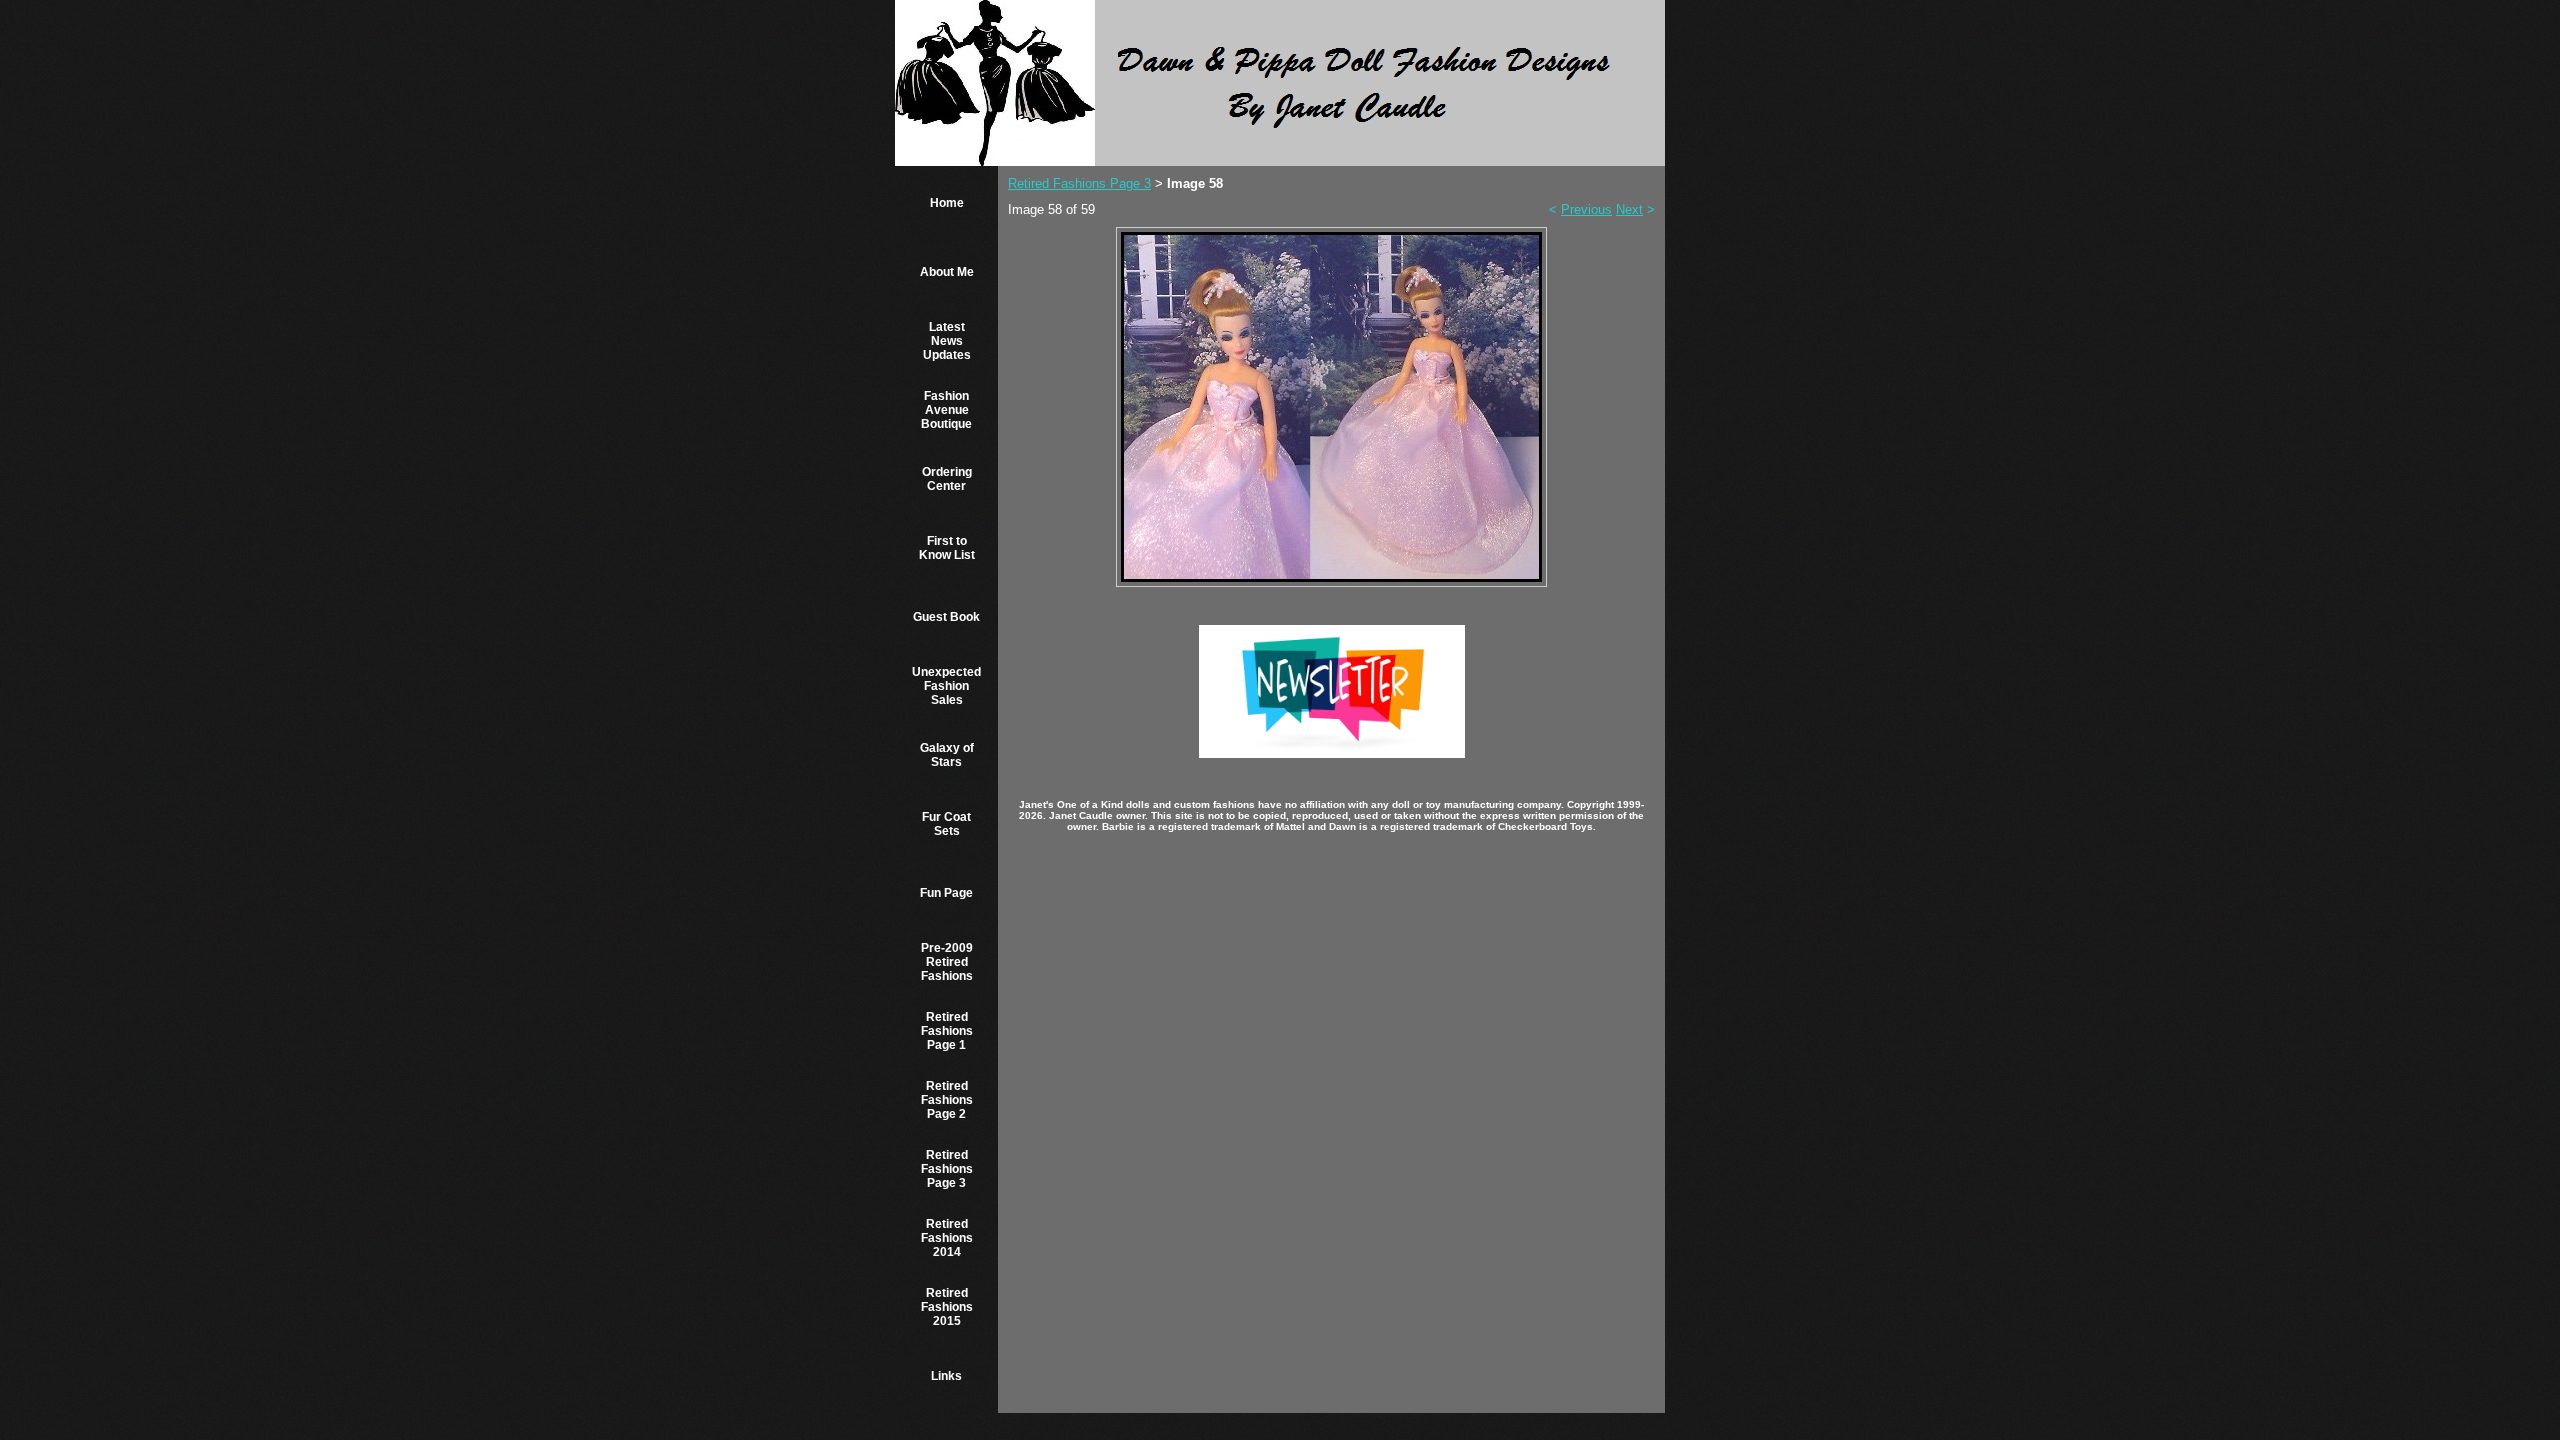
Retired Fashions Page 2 (947, 1100)
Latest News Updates (947, 341)
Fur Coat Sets (946, 824)
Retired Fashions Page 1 (947, 1031)
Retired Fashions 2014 (947, 1238)
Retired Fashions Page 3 (947, 1169)
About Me (947, 272)
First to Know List (947, 548)
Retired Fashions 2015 (947, 1307)
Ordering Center (947, 479)
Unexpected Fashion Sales (946, 686)
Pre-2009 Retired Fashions (947, 962)
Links (946, 1376)
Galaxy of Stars (947, 755)
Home (947, 203)
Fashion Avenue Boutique (946, 410)
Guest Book (946, 617)
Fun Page (946, 893)
